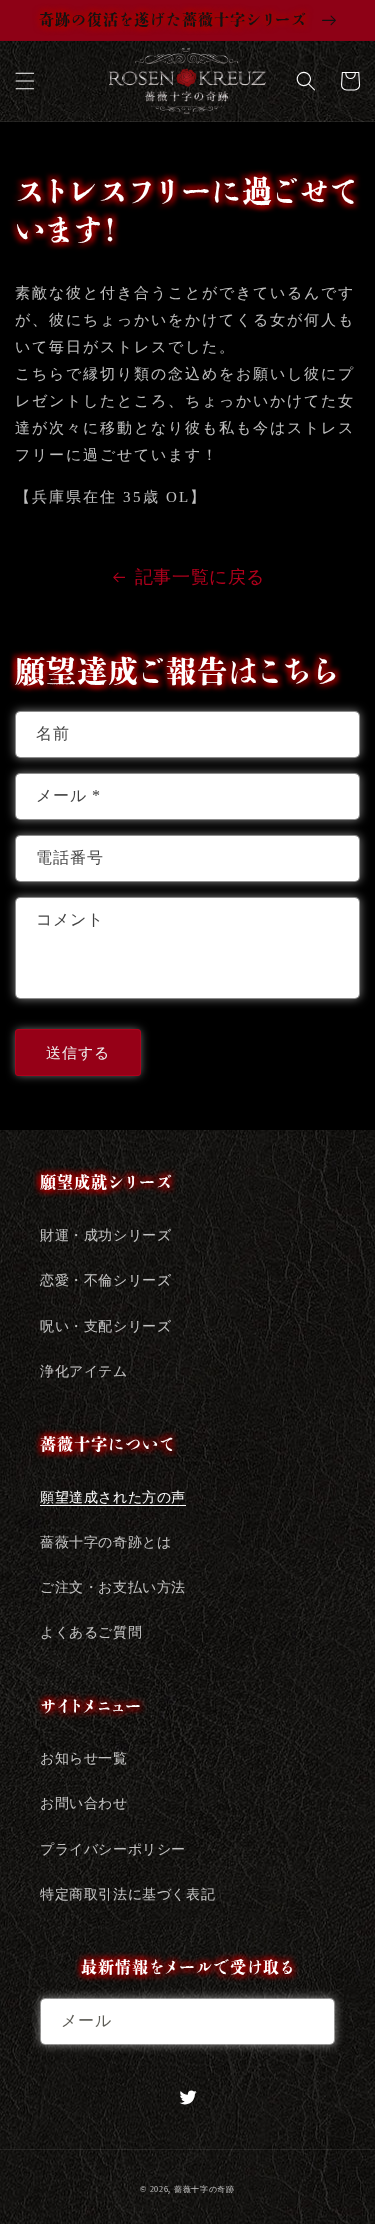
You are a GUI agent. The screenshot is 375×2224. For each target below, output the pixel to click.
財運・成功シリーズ (105, 1235)
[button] (25, 81)
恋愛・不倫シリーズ (105, 1280)
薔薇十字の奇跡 (204, 2189)
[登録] (312, 2021)
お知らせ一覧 (84, 1758)
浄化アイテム (84, 1371)
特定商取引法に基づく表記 (127, 1894)
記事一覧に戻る (200, 577)
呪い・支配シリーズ (105, 1326)
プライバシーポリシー (113, 1849)
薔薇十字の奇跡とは (105, 1542)
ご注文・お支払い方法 (113, 1587)
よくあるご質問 (91, 1632)
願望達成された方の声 (113, 1497)
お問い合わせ (84, 1803)
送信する (78, 1053)
